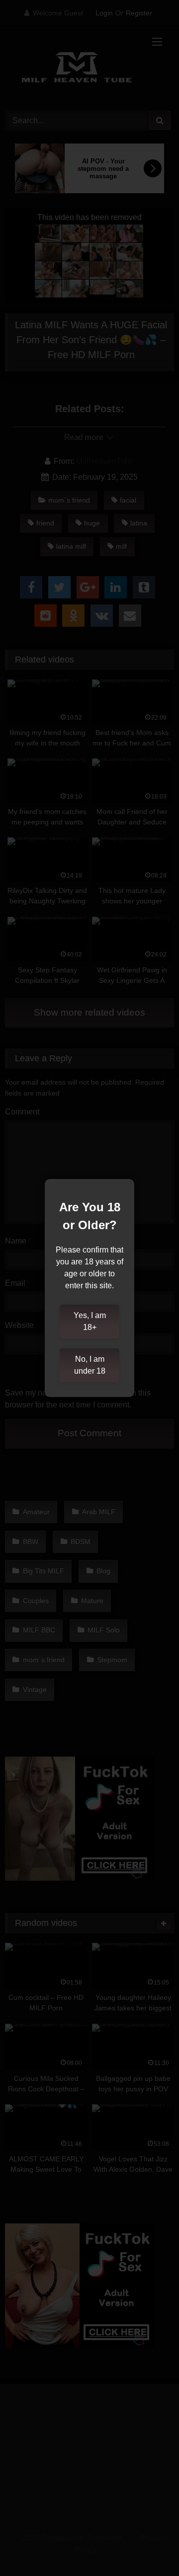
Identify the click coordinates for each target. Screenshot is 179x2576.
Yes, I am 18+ (90, 1321)
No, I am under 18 (90, 1365)
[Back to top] (148, 2546)
